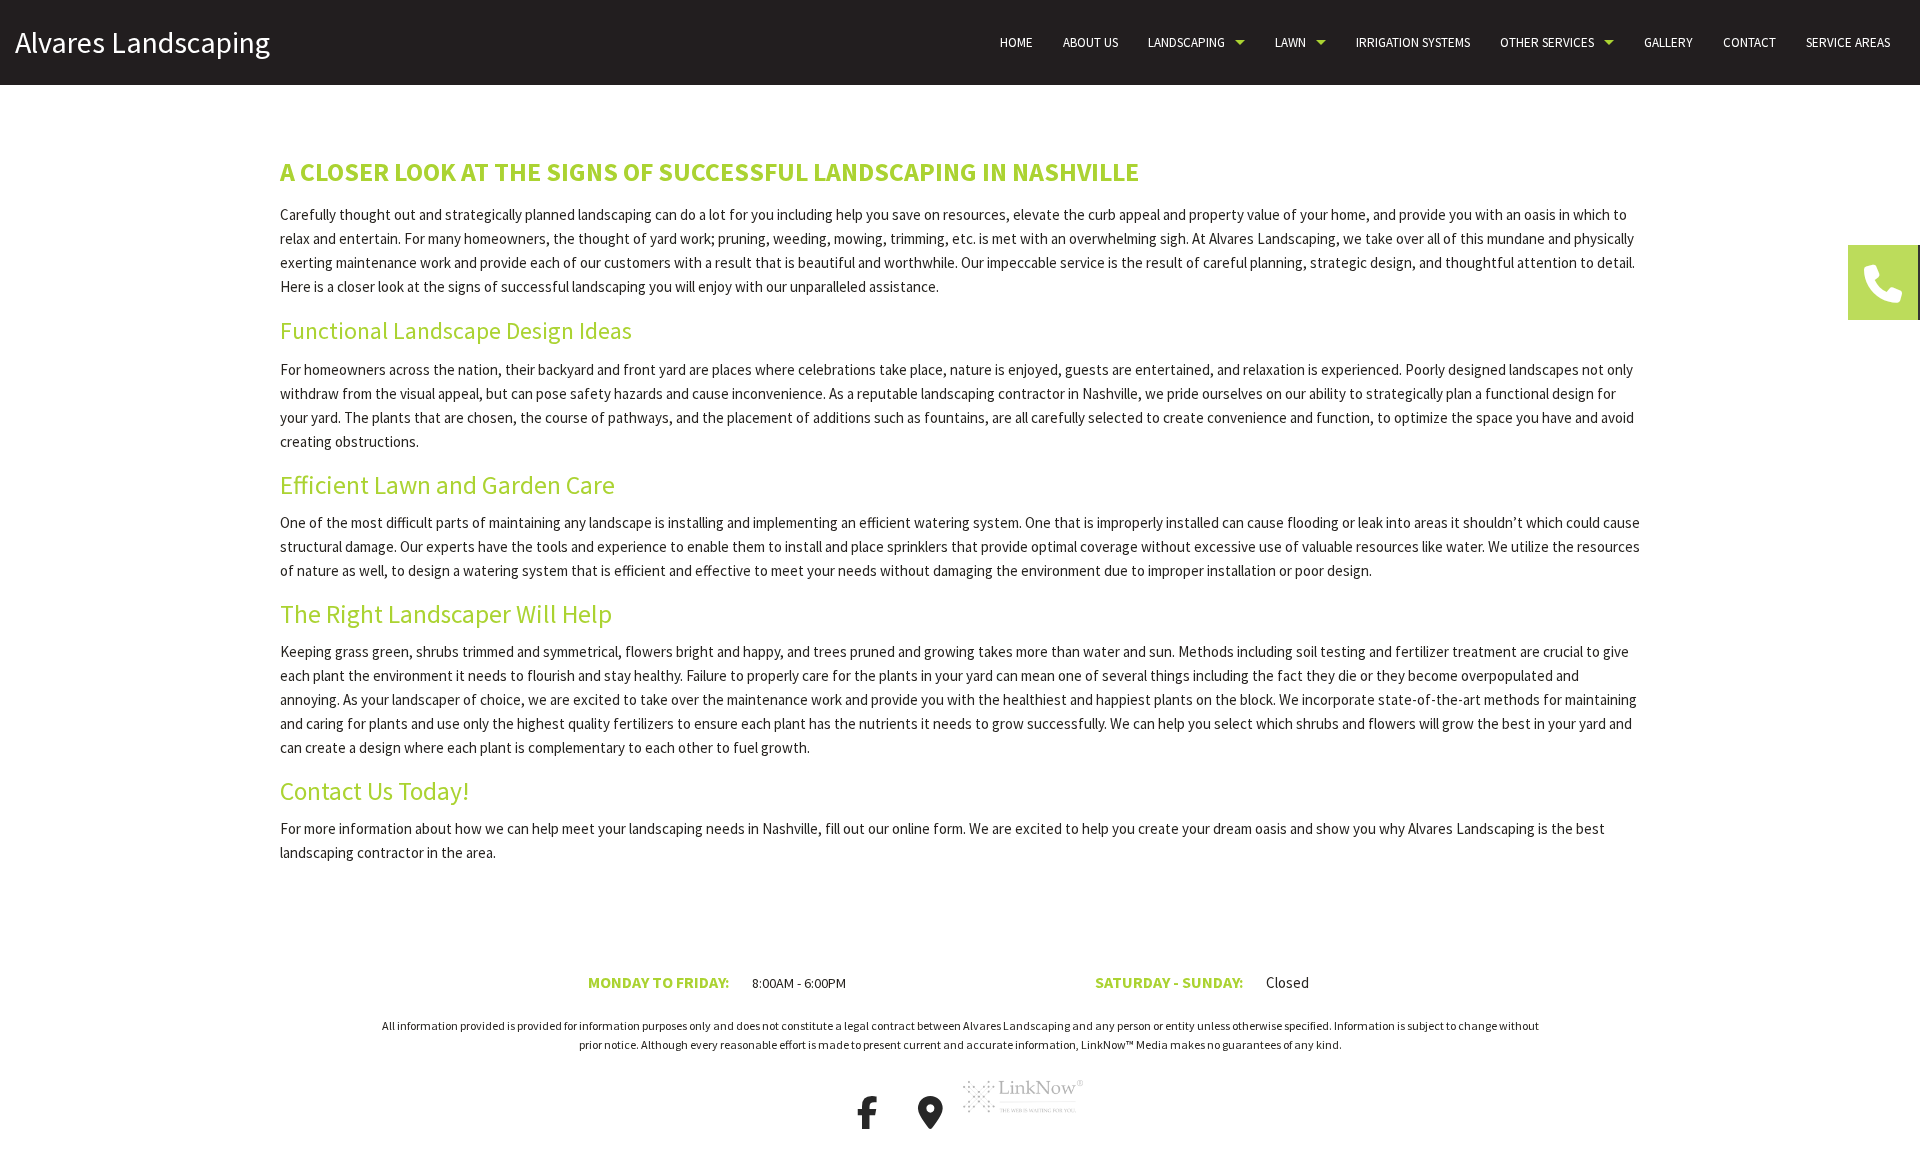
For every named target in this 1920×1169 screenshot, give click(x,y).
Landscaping (1186, 42)
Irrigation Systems (1413, 42)
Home (1016, 42)
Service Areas (1848, 42)
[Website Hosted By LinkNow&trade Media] (1023, 1119)
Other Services (1547, 42)
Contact (1749, 42)
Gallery (1668, 42)
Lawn (1290, 42)
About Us (1090, 42)
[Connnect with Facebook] (867, 1119)
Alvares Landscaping (142, 42)
